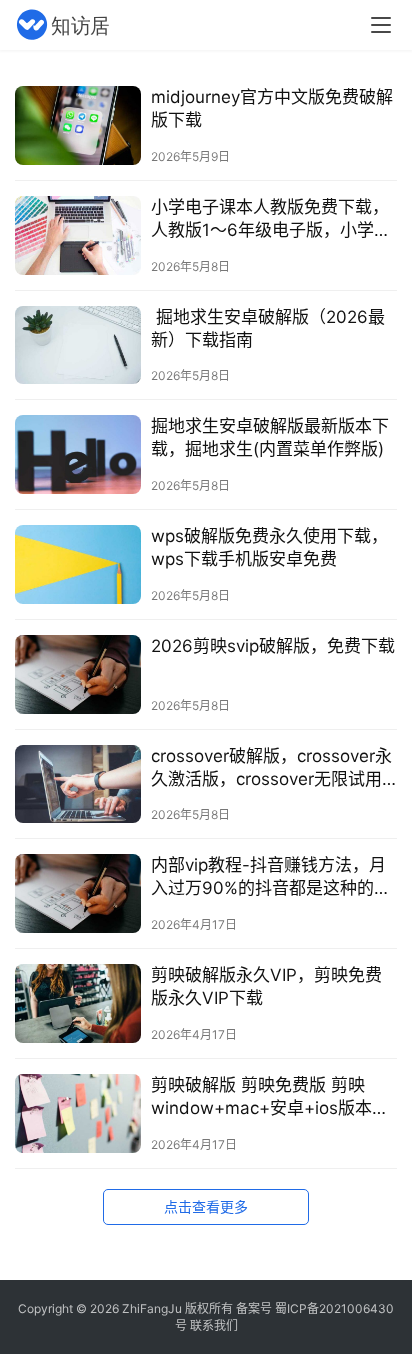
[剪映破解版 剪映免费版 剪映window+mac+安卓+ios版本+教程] (78, 1113)
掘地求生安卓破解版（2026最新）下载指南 (268, 328)
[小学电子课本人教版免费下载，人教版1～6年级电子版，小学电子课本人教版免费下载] (78, 235)
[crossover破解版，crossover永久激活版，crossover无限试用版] (78, 784)
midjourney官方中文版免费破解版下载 (272, 108)
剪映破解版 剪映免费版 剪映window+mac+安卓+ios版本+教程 (261, 1097)
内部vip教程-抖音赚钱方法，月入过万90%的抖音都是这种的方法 (271, 877)
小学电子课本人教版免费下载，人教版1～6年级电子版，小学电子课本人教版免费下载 (271, 219)
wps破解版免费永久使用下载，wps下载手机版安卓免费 (269, 547)
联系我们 (214, 1325)
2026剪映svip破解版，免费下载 (273, 646)
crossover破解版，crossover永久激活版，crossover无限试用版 (271, 768)
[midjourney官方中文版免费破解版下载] (78, 125)
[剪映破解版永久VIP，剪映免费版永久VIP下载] (78, 1003)
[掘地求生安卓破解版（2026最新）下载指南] (78, 345)
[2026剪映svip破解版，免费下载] (78, 674)
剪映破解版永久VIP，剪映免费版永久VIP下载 (266, 986)
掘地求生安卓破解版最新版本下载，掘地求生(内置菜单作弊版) (270, 437)
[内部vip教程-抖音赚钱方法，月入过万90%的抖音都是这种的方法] (78, 893)
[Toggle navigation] (381, 25)
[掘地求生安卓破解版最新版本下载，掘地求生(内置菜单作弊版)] (78, 454)
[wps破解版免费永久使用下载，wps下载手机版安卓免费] (78, 564)
